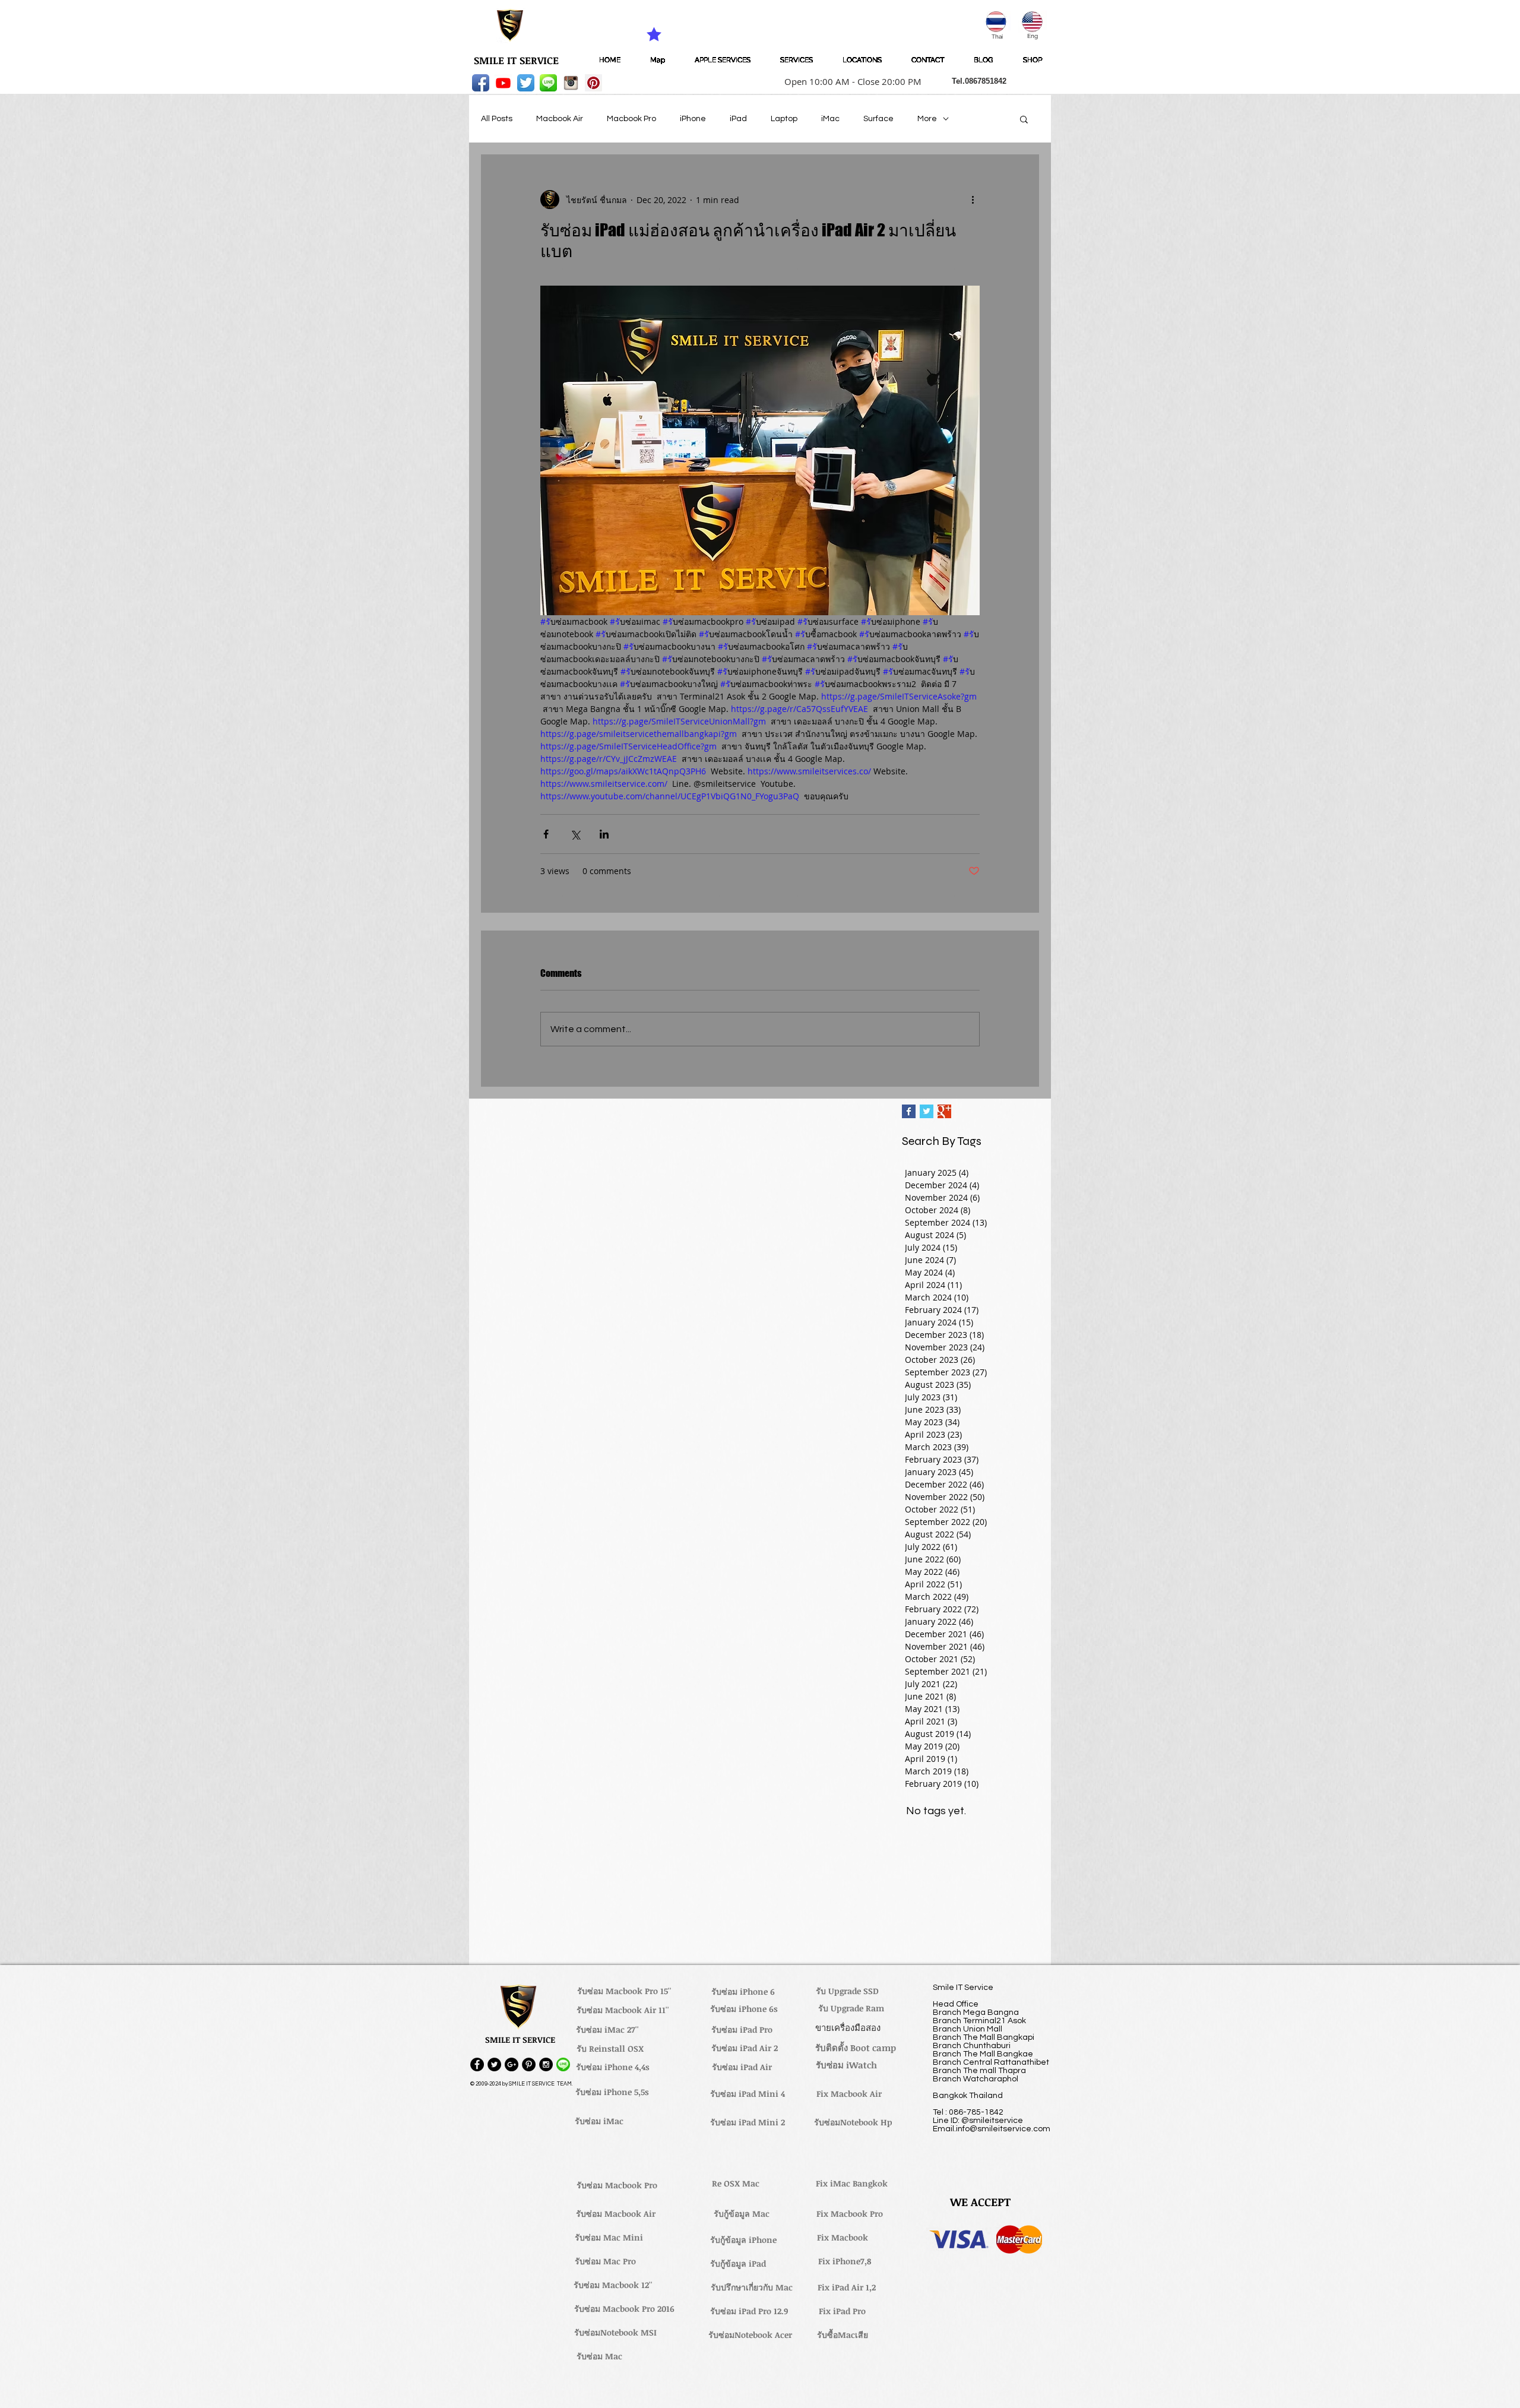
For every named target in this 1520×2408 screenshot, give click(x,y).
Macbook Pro (631, 119)
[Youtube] (503, 83)
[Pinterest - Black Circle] (529, 2064)
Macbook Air (560, 119)
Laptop (784, 119)
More (927, 119)
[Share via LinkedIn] (604, 834)
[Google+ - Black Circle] (512, 2064)
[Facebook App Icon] (481, 83)
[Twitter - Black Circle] (494, 2064)
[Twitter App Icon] (526, 83)
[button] (849, 81)
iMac (830, 119)
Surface (878, 119)
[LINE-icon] (548, 83)
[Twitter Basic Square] (927, 1111)
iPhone (693, 119)
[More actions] (973, 200)
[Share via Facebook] (546, 834)
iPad (738, 119)
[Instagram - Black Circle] (546, 2064)
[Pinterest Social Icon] (593, 83)
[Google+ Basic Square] (944, 1111)
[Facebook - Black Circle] (477, 2064)
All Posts (497, 119)
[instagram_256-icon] (571, 83)
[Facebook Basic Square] (909, 1111)
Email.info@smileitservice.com (992, 2129)
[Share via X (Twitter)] (575, 834)
